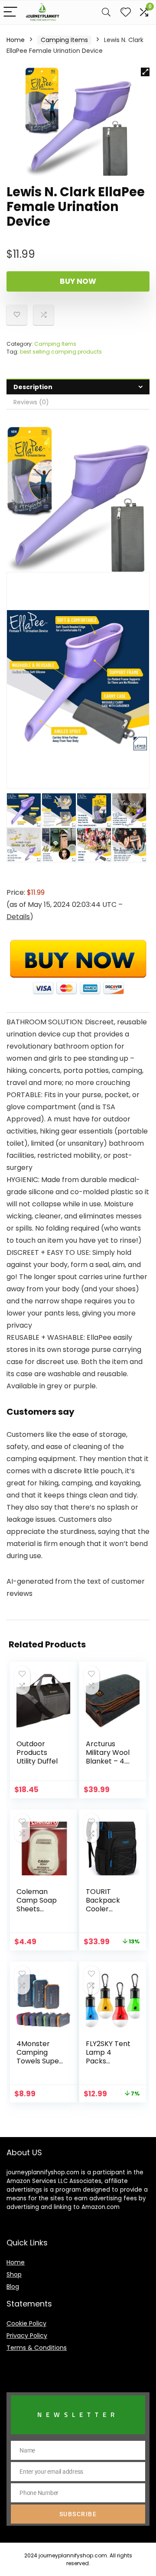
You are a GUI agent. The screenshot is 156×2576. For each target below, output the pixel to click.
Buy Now (78, 281)
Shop (14, 2274)
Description (33, 387)
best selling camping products (61, 352)
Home (16, 40)
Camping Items (64, 40)
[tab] (78, 387)
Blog (13, 2287)
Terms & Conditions (37, 2348)
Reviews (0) (31, 402)
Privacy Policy (27, 2336)
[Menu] (10, 12)
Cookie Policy (26, 2323)
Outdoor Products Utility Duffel (37, 1753)
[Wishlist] (126, 12)
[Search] (106, 12)
